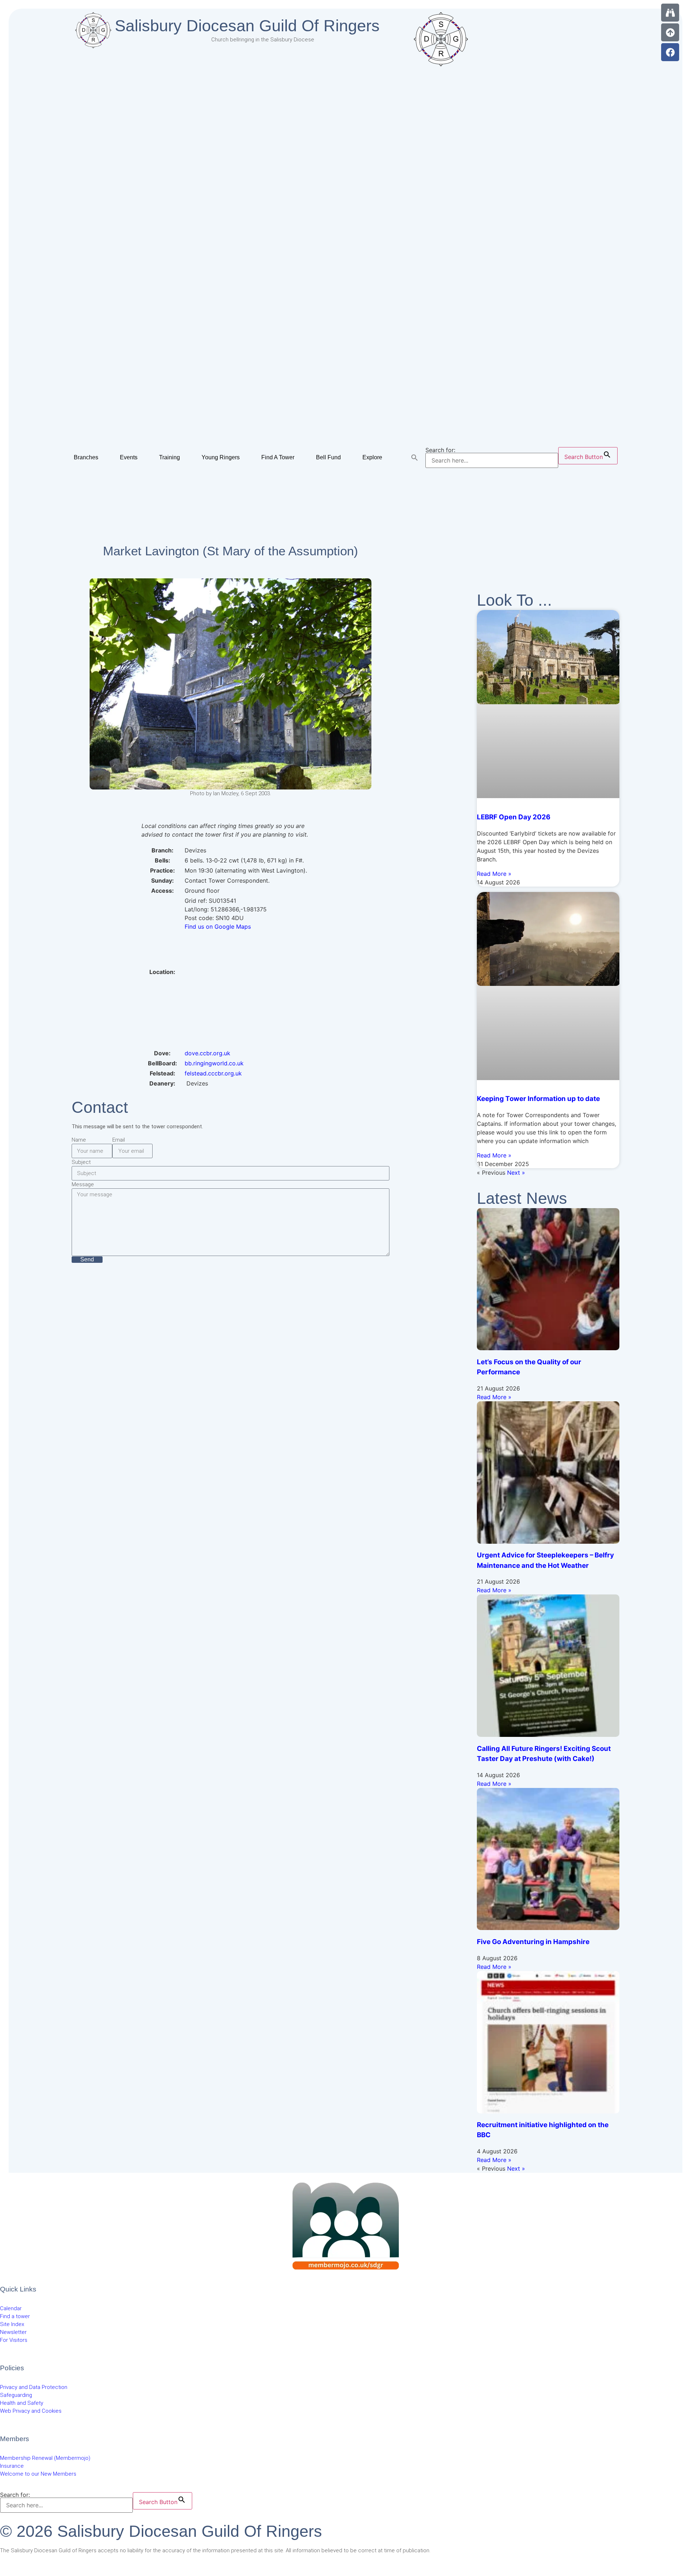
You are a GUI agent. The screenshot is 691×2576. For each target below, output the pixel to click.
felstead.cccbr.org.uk (213, 1073)
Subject (81, 1162)
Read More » (494, 874)
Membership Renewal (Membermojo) (45, 2458)
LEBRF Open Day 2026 (514, 817)
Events (129, 457)
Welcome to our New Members (38, 2474)
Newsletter (13, 2332)
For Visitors (14, 2340)
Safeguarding (16, 2395)
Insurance (12, 2466)
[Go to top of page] (670, 32)
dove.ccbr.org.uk (207, 1053)
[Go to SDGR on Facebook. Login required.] (670, 52)
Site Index (12, 2324)
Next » (516, 1173)
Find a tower (15, 2316)
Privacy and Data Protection (34, 2387)
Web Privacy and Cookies (31, 2411)
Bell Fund (328, 457)
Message (83, 1184)
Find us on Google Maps (218, 927)
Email (119, 1140)
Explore (372, 457)
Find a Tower (278, 457)
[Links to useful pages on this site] (670, 13)
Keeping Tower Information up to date (538, 1099)
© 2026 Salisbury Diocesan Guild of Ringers (161, 2531)
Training (170, 457)
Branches (86, 457)
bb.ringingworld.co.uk (214, 1063)
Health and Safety (22, 2403)
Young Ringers (221, 457)
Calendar (11, 2308)
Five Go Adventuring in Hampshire (533, 1942)
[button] (415, 458)
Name (79, 1140)
